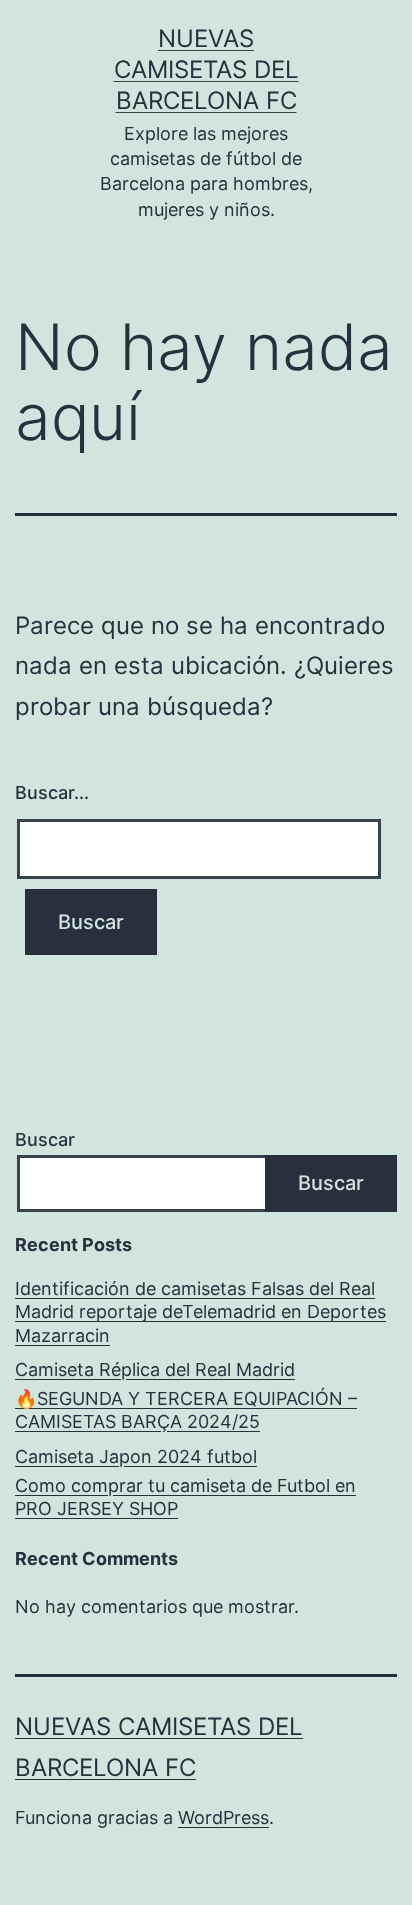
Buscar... (52, 792)
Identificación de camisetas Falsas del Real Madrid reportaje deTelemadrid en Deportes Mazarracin (200, 1312)
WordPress (223, 1817)
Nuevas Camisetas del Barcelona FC (206, 69)
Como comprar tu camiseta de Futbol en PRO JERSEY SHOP (185, 1497)
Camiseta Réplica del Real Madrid (155, 1369)
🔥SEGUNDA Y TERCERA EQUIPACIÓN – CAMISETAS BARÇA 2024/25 (186, 1410)
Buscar (45, 1139)
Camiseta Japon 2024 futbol (136, 1456)
